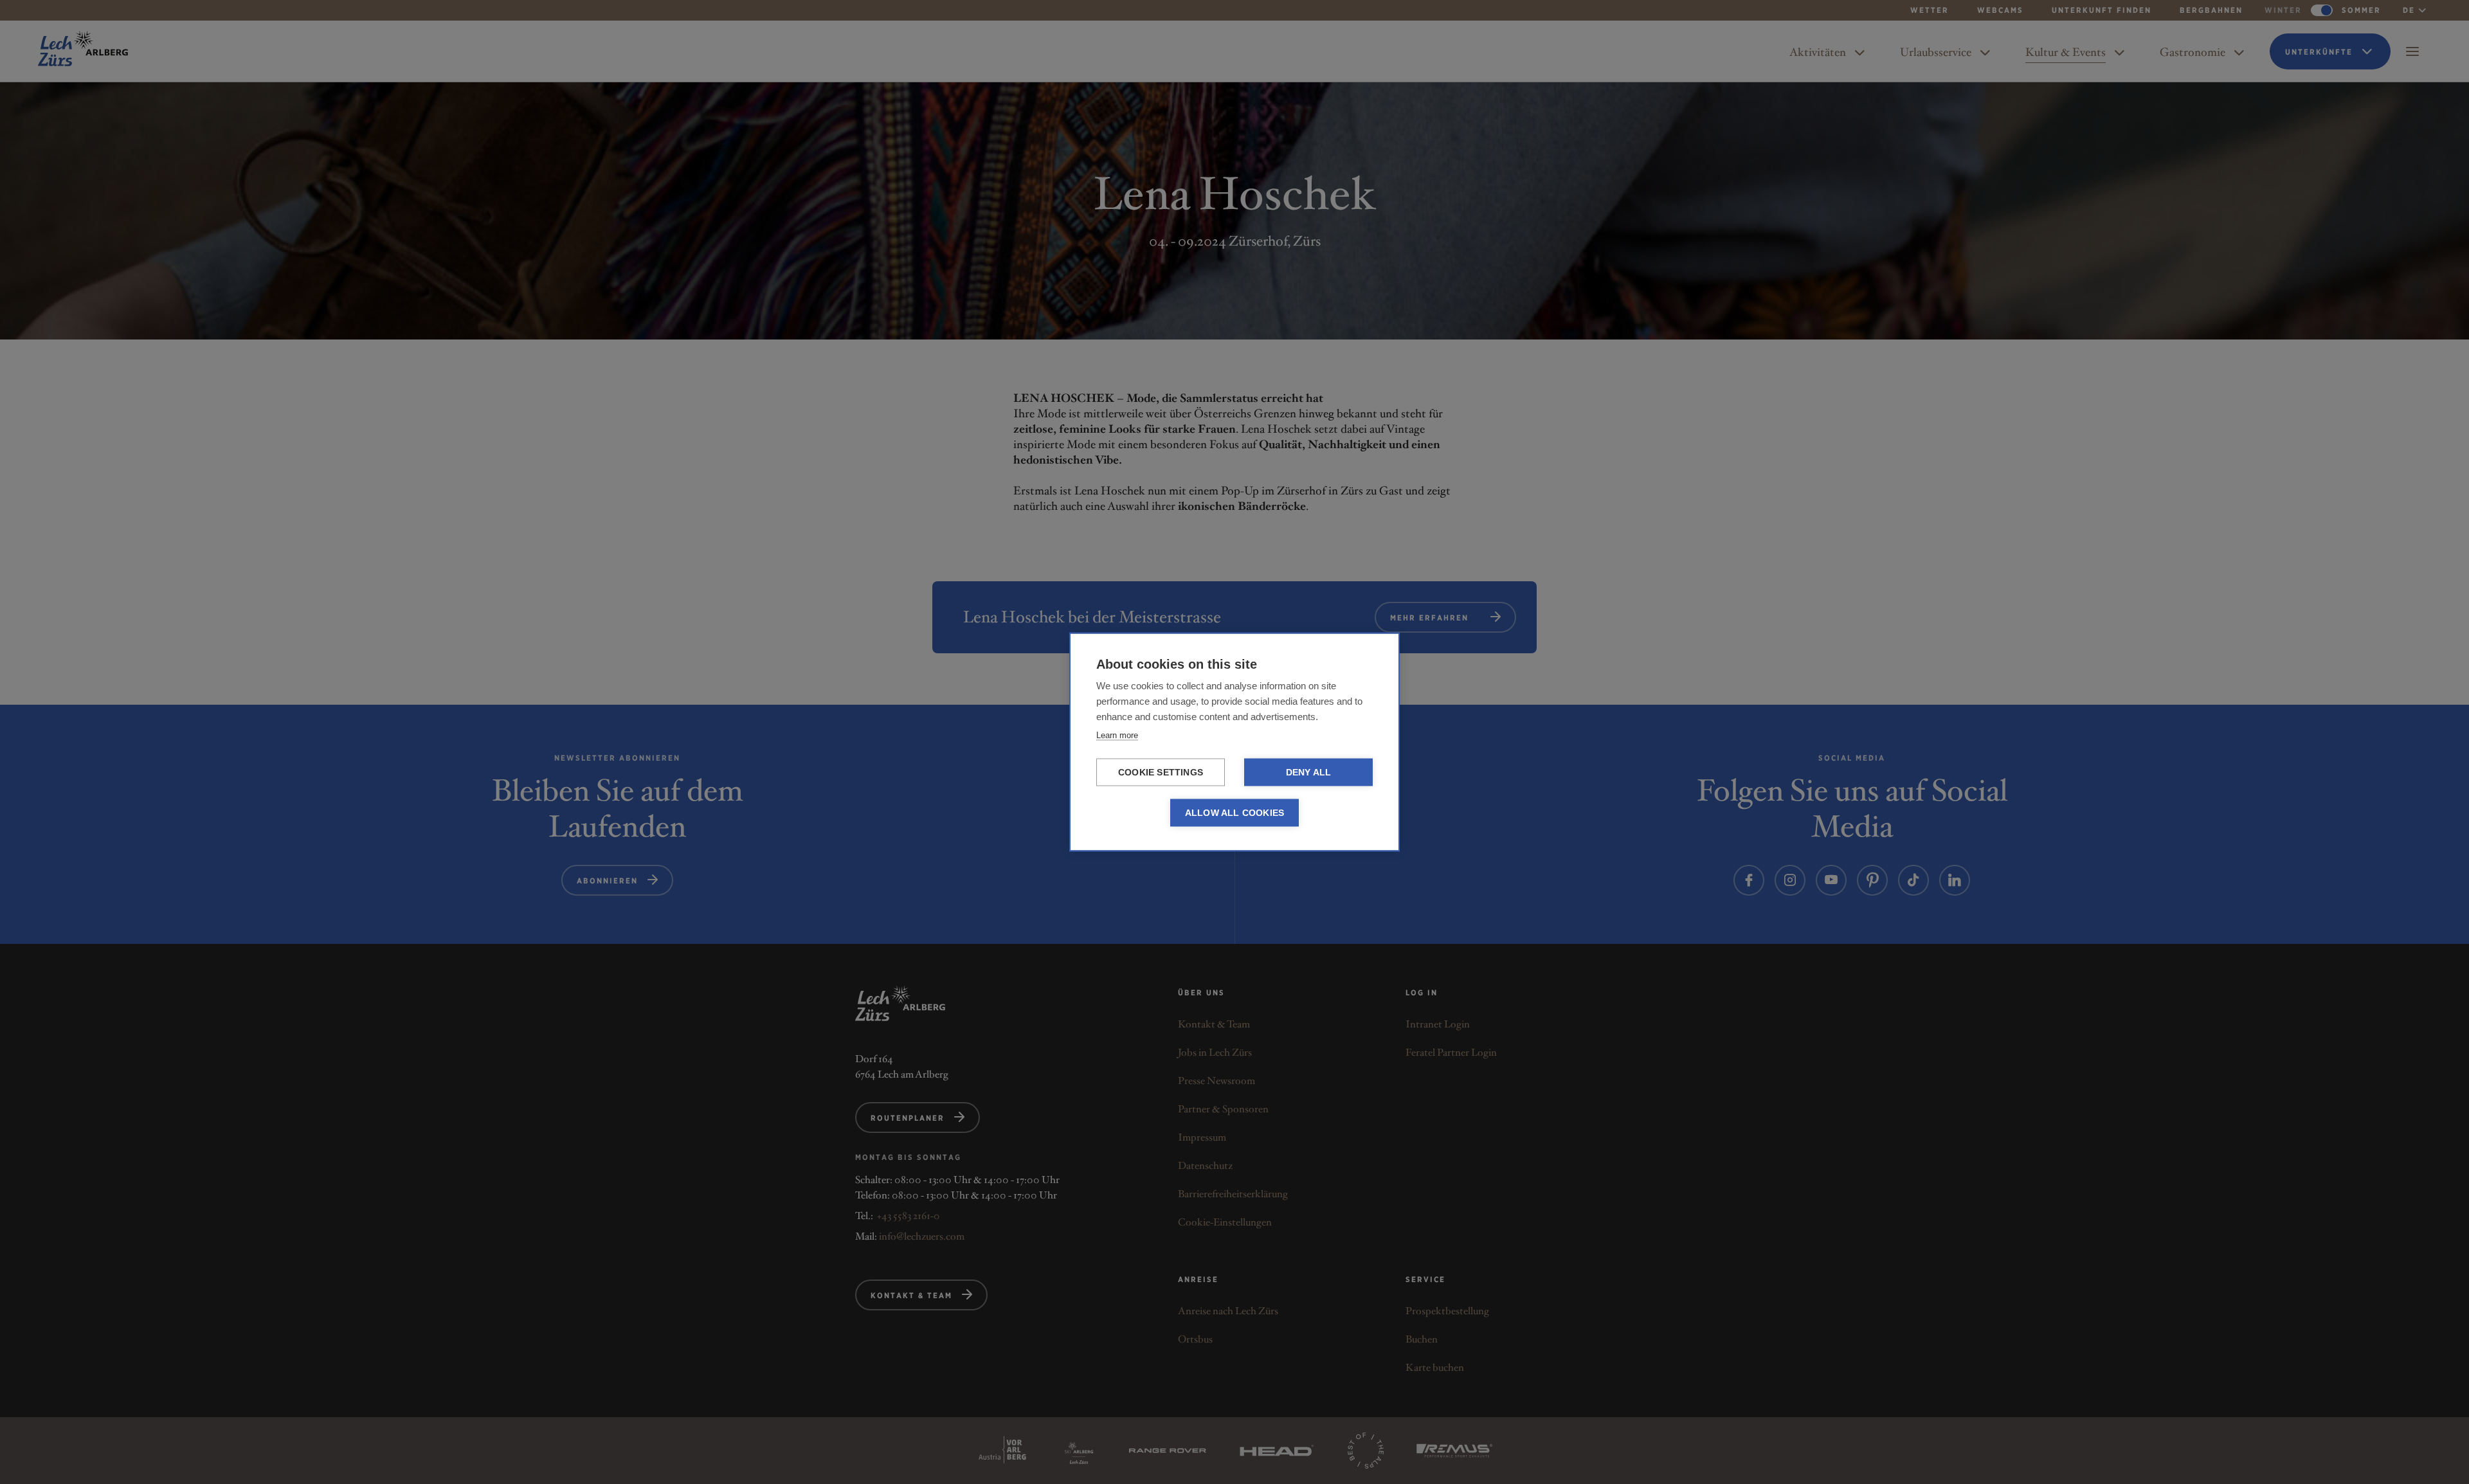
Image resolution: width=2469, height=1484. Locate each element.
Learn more (1117, 735)
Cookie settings (1161, 773)
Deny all (1309, 773)
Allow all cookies (1234, 813)
